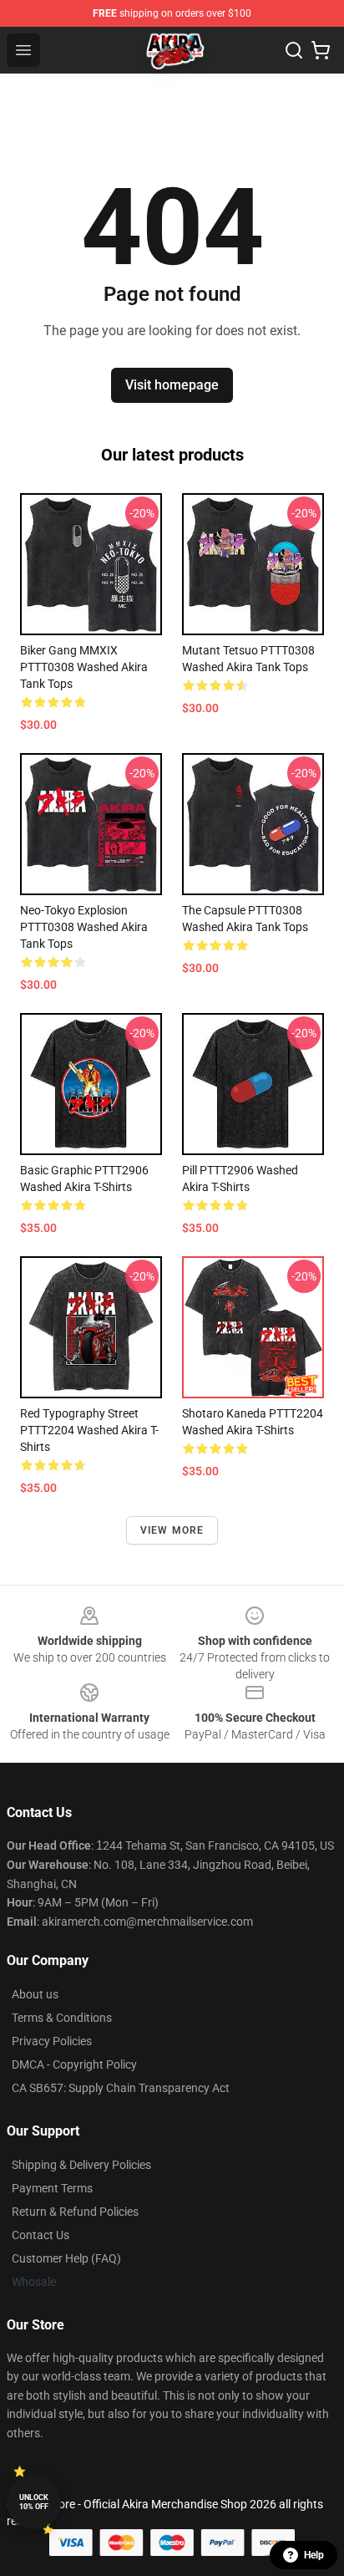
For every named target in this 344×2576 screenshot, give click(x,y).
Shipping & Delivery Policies (81, 2165)
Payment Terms (52, 2188)
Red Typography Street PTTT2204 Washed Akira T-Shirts (89, 1430)
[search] (294, 50)
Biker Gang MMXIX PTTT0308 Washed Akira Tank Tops (84, 667)
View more (172, 1530)
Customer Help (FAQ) (66, 2258)
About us (35, 1994)
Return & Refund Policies (75, 2212)
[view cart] (321, 50)
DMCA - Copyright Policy (74, 2064)
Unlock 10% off (34, 2502)
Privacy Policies (52, 2041)
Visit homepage (172, 385)
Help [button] (314, 2555)
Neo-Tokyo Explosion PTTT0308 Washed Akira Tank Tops (84, 927)
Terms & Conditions (62, 2018)
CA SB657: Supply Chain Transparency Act (121, 2088)
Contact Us (40, 2235)
